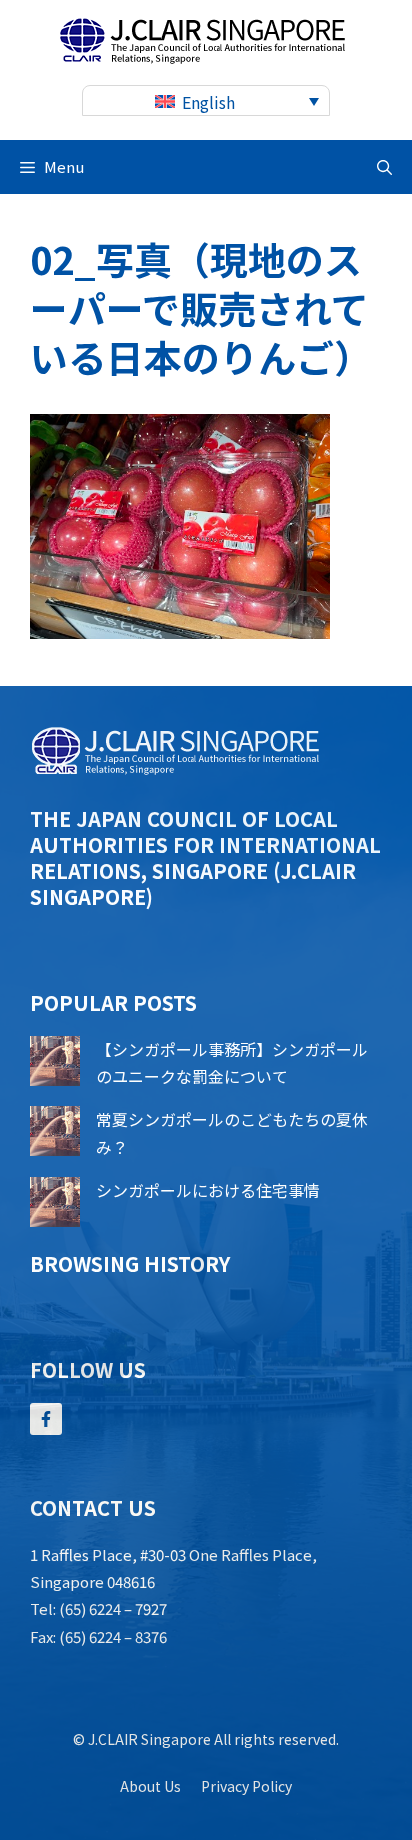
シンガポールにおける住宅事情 (208, 1190)
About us (150, 1786)
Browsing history (130, 1263)
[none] (206, 100)
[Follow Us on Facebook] (46, 1419)
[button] (384, 167)
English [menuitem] (208, 102)
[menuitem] (206, 100)
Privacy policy (246, 1786)
